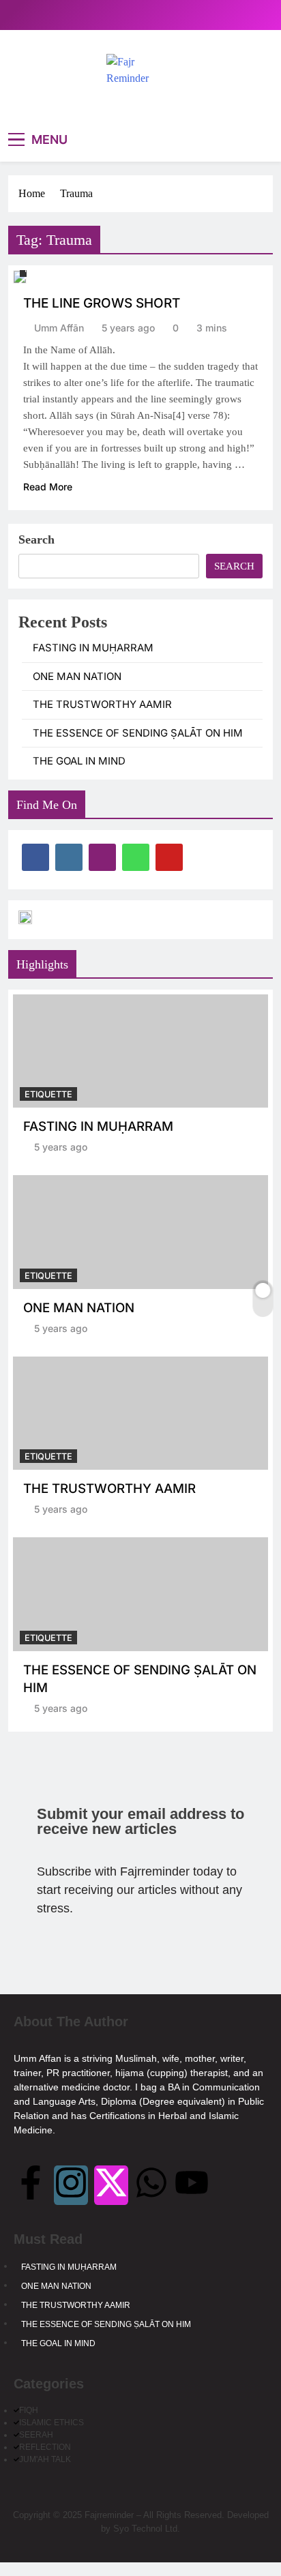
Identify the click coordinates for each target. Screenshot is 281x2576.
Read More (48, 487)
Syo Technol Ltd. (147, 2529)
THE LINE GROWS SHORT (102, 303)
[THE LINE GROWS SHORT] (20, 277)
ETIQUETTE (48, 1094)
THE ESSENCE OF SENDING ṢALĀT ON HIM (138, 733)
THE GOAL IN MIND (79, 761)
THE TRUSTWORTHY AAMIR (102, 705)
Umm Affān (59, 328)
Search (36, 539)
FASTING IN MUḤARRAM (93, 648)
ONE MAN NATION (77, 677)
